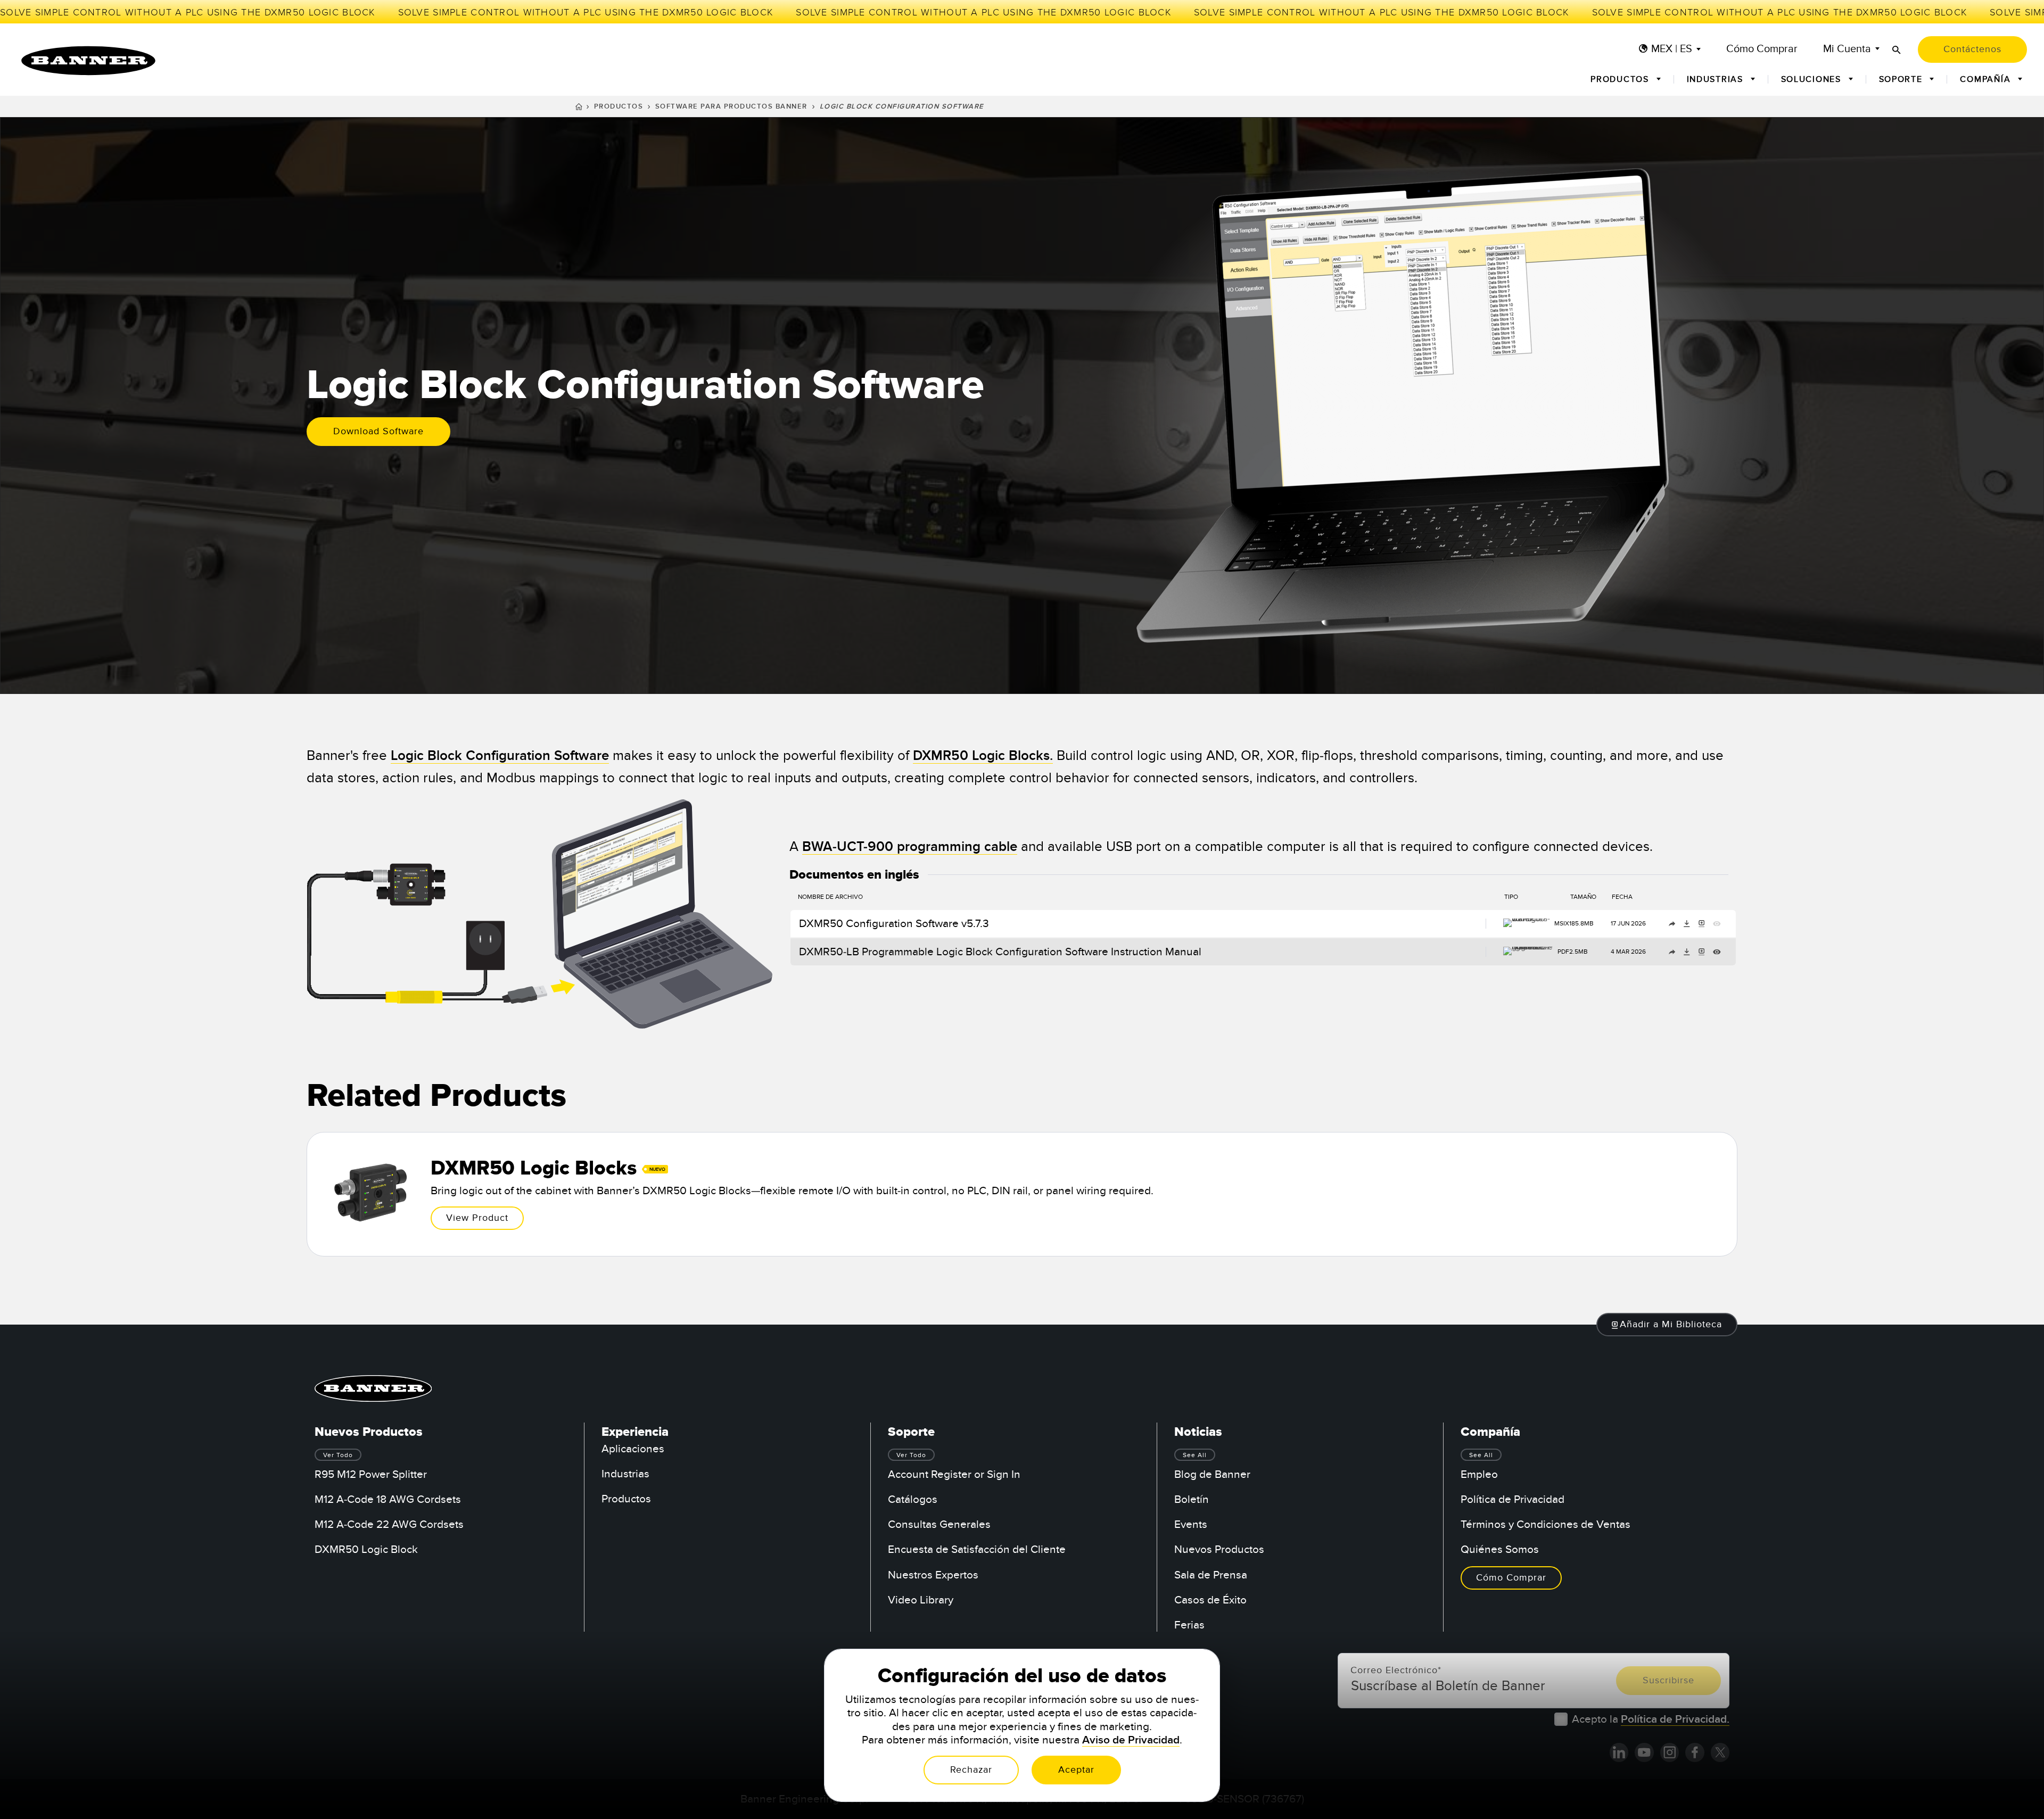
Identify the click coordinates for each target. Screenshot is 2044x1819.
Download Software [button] (378, 431)
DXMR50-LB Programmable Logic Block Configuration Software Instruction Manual (1000, 952)
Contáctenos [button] (1972, 49)
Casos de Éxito (1210, 1600)
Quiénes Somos (1500, 1549)
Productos (619, 106)
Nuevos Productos (1219, 1549)
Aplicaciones (633, 1449)
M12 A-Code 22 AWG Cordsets (389, 1524)
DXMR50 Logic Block (366, 1549)
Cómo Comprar (1762, 49)
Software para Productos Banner (731, 106)
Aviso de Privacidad (1131, 1740)
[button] (1667, 1325)
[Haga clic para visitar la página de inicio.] (88, 61)
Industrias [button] (1717, 79)
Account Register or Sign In (954, 1474)
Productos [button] (1621, 79)
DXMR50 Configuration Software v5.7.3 (894, 924)
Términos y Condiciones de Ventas (1546, 1524)
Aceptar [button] (1076, 1770)
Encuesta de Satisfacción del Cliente (977, 1549)
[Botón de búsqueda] (1897, 50)
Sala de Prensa (1211, 1575)
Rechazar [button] (971, 1770)
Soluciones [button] (1813, 79)
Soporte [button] (1902, 79)
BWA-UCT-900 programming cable (910, 847)
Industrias (625, 1474)
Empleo (1479, 1474)
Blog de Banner (1212, 1474)
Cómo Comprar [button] (1511, 1578)
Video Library (921, 1600)
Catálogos (913, 1499)
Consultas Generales (939, 1524)
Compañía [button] (1987, 79)
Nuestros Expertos (933, 1575)
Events (1191, 1524)
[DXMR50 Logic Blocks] (1022, 1194)
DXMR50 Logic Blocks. (983, 756)
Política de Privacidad (1513, 1499)
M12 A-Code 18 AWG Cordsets (388, 1499)
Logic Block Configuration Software (500, 756)
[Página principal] (579, 108)
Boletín (1192, 1499)
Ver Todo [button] (338, 1455)
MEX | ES (1672, 49)
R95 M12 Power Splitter (371, 1474)
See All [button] (1195, 1455)
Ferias (1189, 1625)
